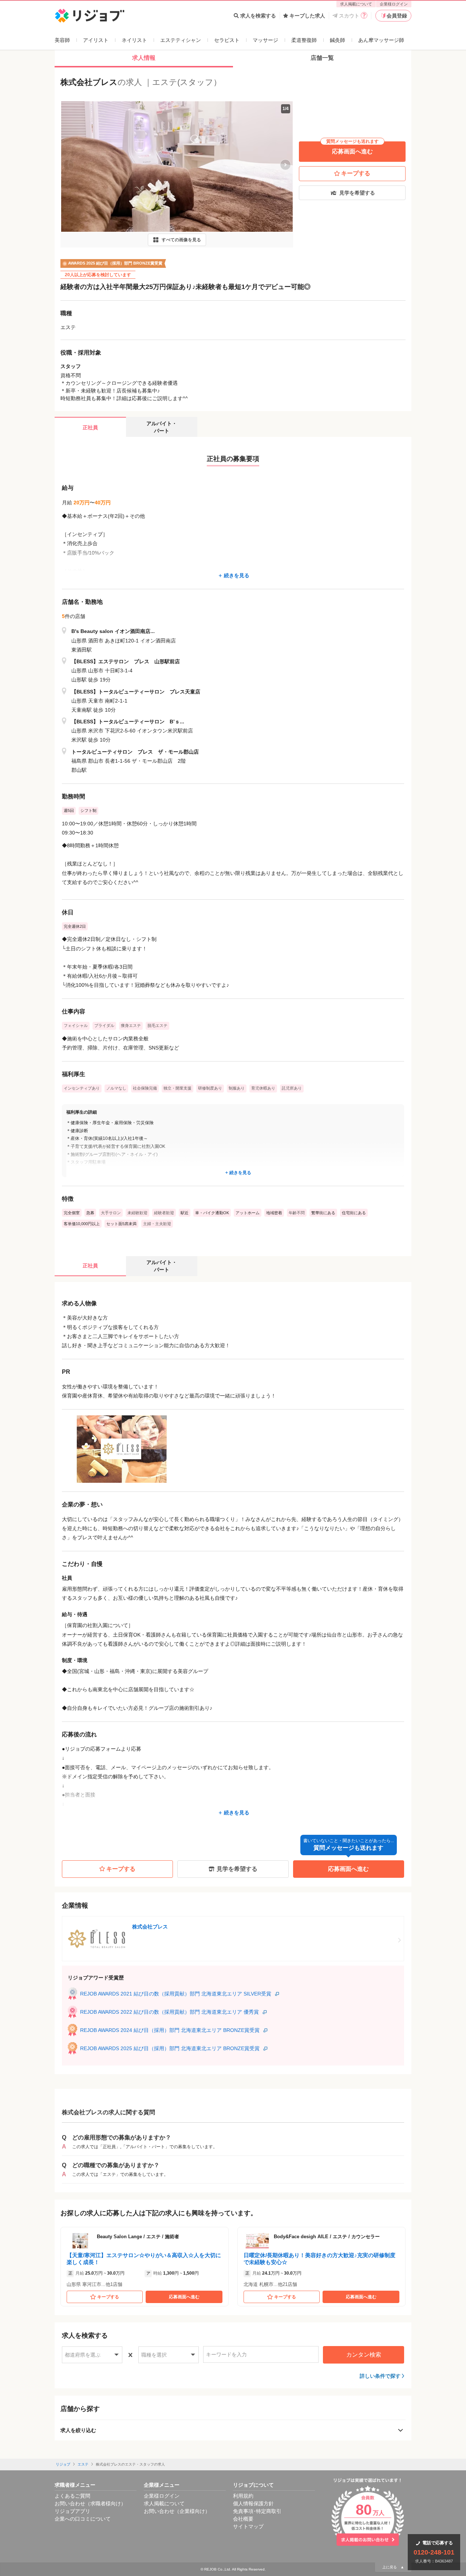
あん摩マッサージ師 (381, 40)
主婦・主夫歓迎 (157, 1224)
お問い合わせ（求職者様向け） (90, 2503)
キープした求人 (307, 16)
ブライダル (104, 1025)
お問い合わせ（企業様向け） (177, 2511)
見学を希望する (357, 193)
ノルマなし (116, 1088)
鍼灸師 (337, 40)
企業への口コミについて (83, 2519)
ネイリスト (134, 40)
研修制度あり (210, 1088)
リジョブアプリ (72, 2511)
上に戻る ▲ (393, 2567)
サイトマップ (248, 2526)
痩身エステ (131, 1025)
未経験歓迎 (137, 1213)
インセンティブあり (82, 1088)
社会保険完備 (145, 1088)
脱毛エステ (157, 1025)
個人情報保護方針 (253, 2503)
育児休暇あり (263, 1088)
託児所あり (292, 1088)
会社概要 (243, 2519)
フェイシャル (76, 1025)
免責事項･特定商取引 (257, 2511)
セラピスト (227, 40)
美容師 (62, 40)
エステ (83, 2464)
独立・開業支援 (177, 1088)
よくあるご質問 (72, 2496)
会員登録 (397, 16)
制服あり (237, 1088)
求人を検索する (258, 16)
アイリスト (96, 40)
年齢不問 (297, 1213)
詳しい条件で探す (380, 2376)
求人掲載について (356, 4)
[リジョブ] (90, 16)
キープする (356, 173)
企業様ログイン (394, 4)
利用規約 (243, 2496)
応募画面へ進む (352, 148)
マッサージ (265, 40)
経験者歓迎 (164, 1213)
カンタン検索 (364, 2355)
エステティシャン (181, 40)
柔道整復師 (304, 40)
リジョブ (63, 2464)
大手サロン (111, 1213)
